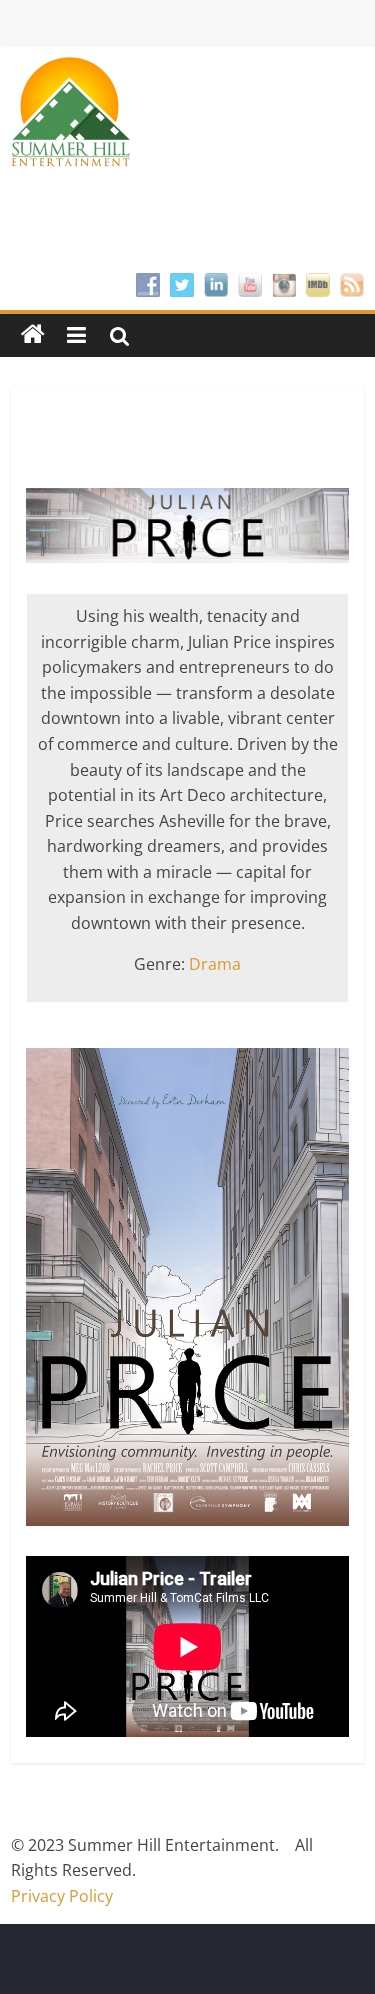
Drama (215, 964)
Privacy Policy (62, 1896)
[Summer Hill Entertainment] (33, 335)
